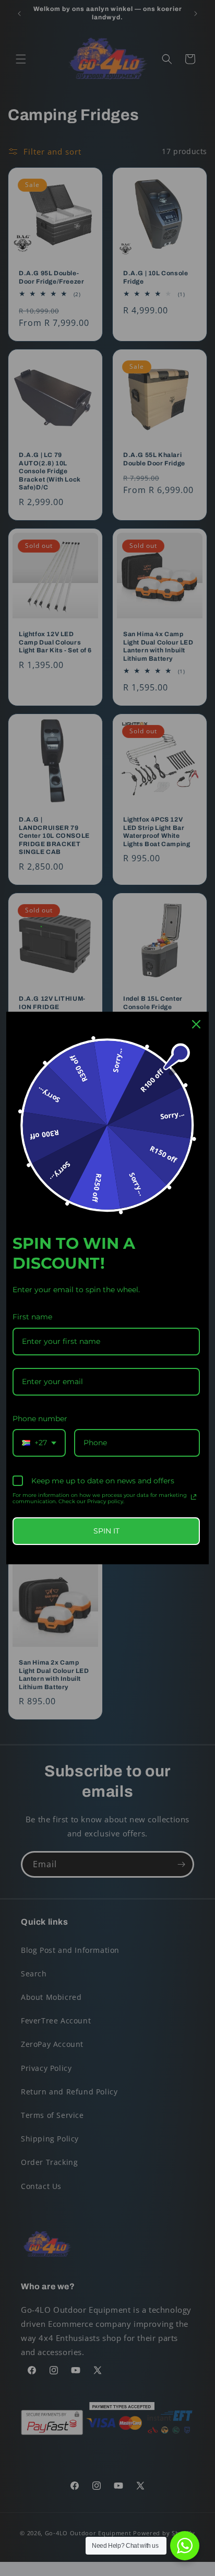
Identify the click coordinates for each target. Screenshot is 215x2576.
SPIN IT (106, 1531)
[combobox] (39, 1443)
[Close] (196, 1024)
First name (32, 1317)
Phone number (40, 1419)
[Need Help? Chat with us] (185, 2546)
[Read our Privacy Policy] (194, 1497)
